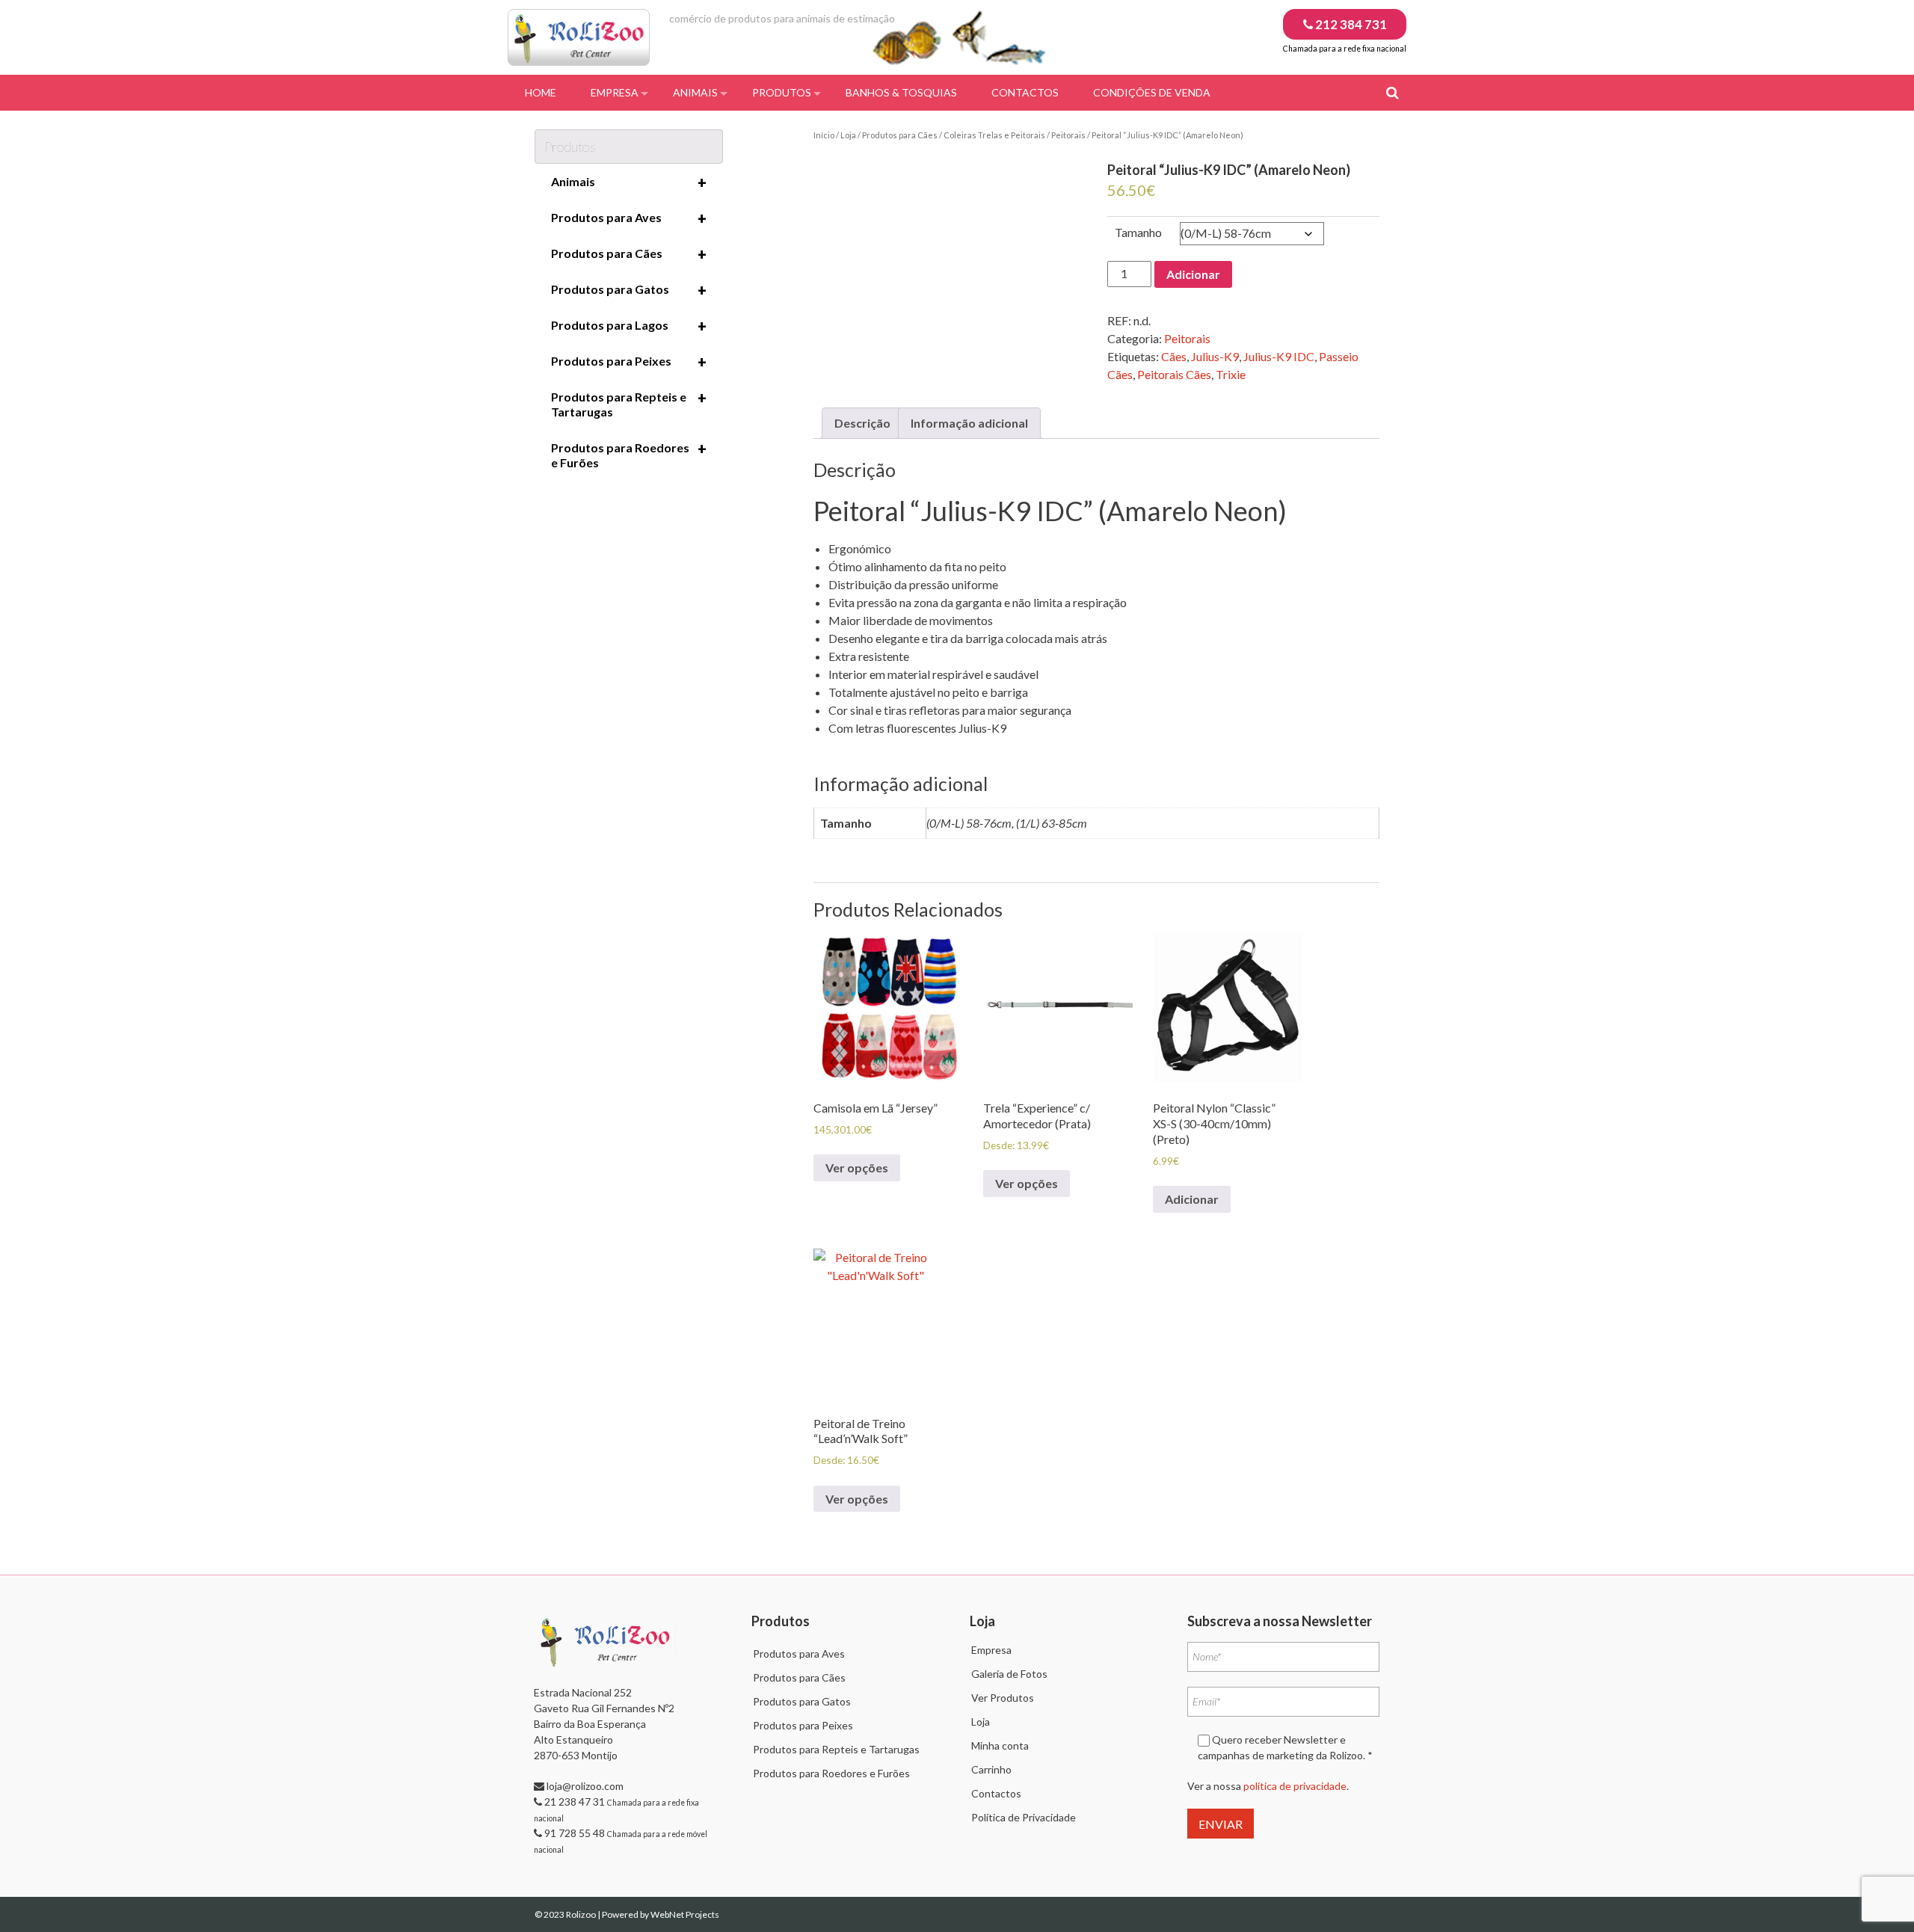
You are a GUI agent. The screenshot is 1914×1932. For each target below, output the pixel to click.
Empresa (615, 92)
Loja (848, 135)
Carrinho (991, 1769)
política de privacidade (1295, 1786)
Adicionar (1193, 274)
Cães (1174, 356)
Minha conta (1000, 1745)
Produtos (782, 92)
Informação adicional (969, 423)
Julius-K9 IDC (1279, 356)
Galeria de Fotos (1009, 1674)
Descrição (862, 423)
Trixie (1231, 374)
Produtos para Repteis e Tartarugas (629, 404)
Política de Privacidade (1024, 1817)
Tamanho (1138, 232)
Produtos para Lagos (629, 326)
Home (541, 92)
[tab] (862, 423)
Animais (695, 92)
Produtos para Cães (900, 135)
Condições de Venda (1152, 92)
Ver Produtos (1003, 1698)
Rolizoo (582, 1914)
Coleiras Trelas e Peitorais (994, 135)
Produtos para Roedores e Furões (629, 455)
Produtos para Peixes (629, 362)
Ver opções (857, 1167)
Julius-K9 (1215, 356)
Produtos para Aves (629, 218)
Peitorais (1068, 135)
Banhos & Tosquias (901, 92)
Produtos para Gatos (629, 290)
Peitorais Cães (1174, 374)
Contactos (1025, 92)
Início (824, 135)
